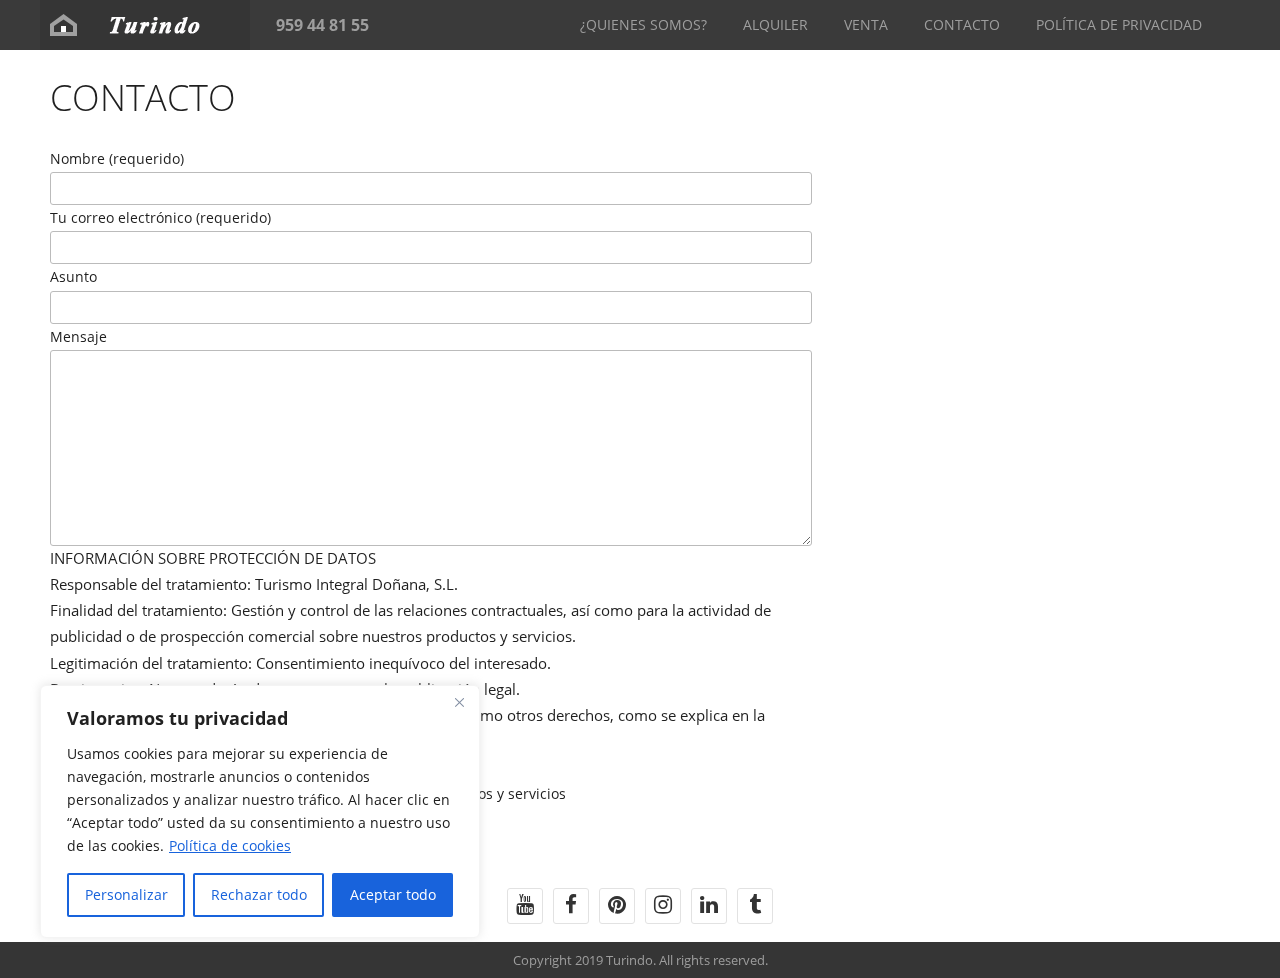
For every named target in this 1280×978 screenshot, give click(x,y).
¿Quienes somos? (643, 24)
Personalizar (126, 894)
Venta (866, 24)
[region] (260, 811)
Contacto (962, 24)
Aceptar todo (393, 894)
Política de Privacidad (1119, 24)
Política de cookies (230, 845)
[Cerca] (459, 702)
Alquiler (775, 24)
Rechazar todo (259, 894)
